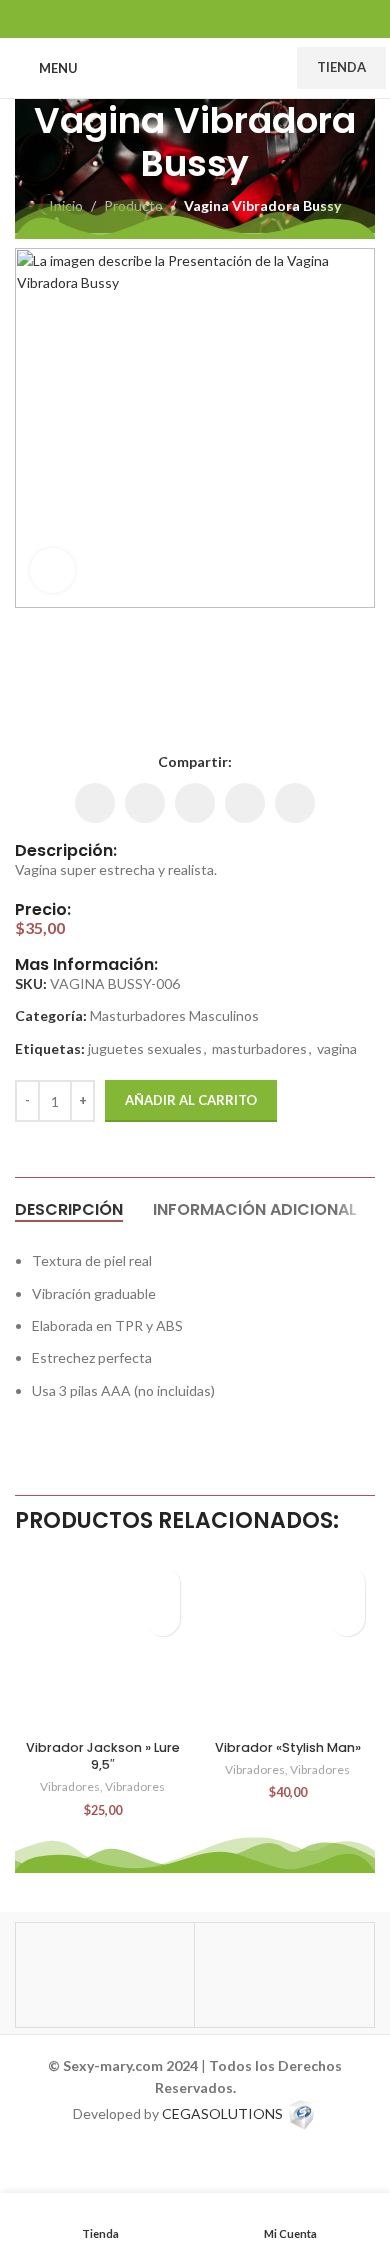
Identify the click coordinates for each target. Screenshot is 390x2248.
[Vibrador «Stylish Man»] (287, 1643)
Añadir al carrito (191, 1100)
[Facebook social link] (144, 18)
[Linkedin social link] (194, 18)
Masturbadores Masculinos (174, 1015)
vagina (337, 1048)
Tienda (341, 67)
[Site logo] (187, 66)
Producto (133, 205)
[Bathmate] (105, 1975)
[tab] (69, 1209)
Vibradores (70, 1786)
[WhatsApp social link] (220, 18)
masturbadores (259, 1048)
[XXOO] (284, 1975)
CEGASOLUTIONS (222, 2113)
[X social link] (169, 18)
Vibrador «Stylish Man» (288, 1747)
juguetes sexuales (145, 1048)
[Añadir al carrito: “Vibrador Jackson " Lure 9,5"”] (162, 1618)
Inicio (66, 205)
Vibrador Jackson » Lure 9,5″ (103, 1756)
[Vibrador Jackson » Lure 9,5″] (102, 1643)
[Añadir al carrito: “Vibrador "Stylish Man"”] (347, 1618)
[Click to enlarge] (52, 570)
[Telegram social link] (245, 18)
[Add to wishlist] (162, 1583)
